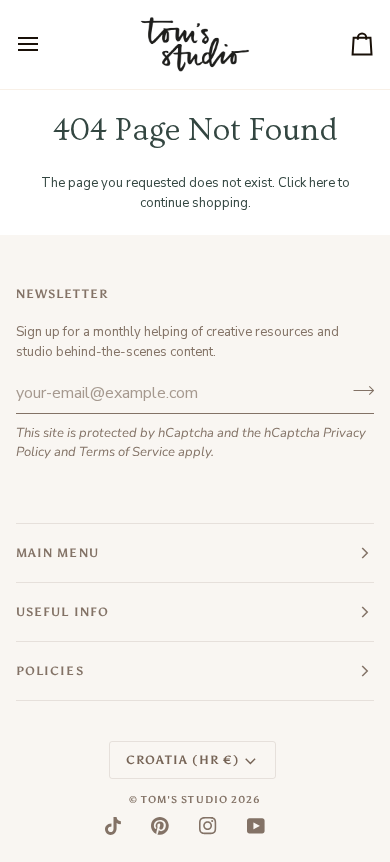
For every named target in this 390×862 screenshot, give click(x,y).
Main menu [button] (57, 553)
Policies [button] (50, 671)
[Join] (357, 390)
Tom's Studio (184, 800)
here (322, 183)
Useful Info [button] (62, 612)
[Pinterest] (160, 826)
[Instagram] (208, 826)
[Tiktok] (113, 826)
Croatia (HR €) (182, 760)
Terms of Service (127, 452)
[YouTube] (256, 826)
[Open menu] (46, 44)
